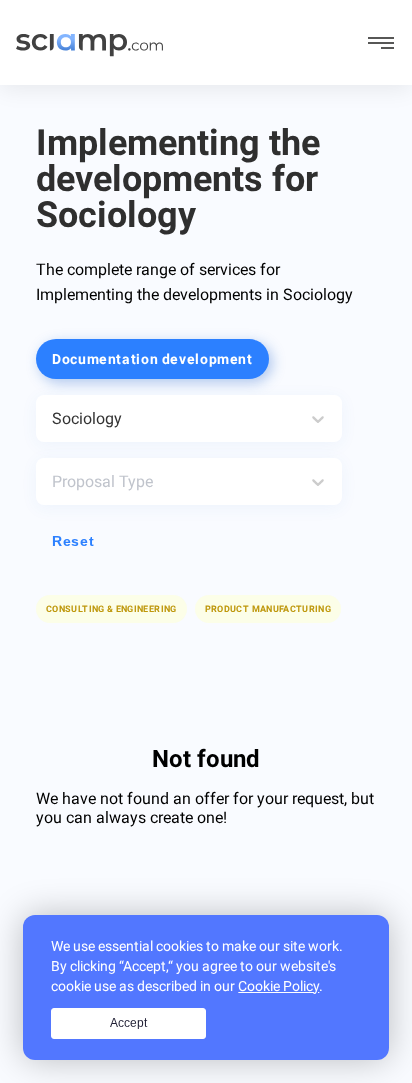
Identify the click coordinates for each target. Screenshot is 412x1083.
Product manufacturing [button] (268, 609)
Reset (73, 541)
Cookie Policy (278, 986)
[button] (268, 609)
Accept (128, 1023)
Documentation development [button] (152, 359)
